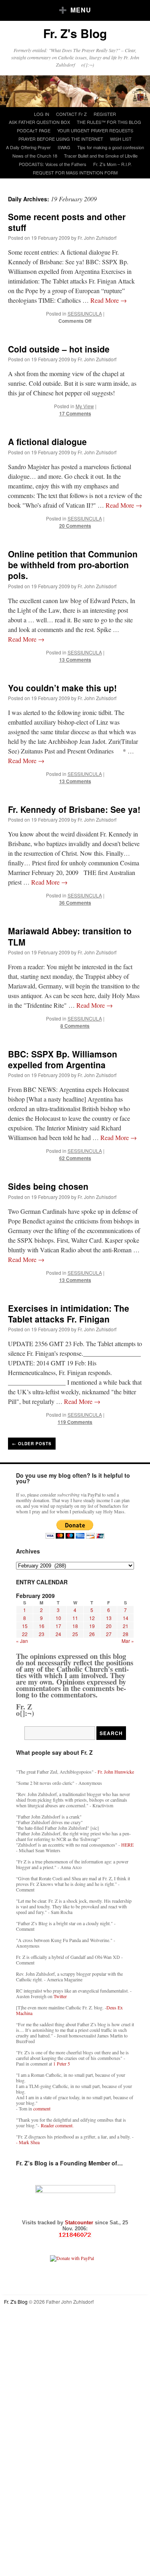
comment (42, 2108)
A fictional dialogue (47, 441)
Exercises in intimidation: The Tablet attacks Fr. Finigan (69, 1313)
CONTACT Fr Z (71, 114)
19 (92, 1626)
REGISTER (105, 114)
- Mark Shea (28, 2142)
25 (75, 1634)
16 (42, 1626)
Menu (81, 10)
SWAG (64, 147)
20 (109, 1626)
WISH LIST (121, 139)
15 (25, 1626)
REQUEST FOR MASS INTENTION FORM (75, 172)
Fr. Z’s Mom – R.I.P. (112, 164)
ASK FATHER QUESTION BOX (39, 122)
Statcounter (80, 2223)
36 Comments (75, 903)
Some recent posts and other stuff (67, 222)
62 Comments (75, 1158)
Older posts (32, 1444)
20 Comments (75, 526)
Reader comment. (57, 2125)
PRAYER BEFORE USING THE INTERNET (61, 139)
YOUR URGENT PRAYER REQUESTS (95, 130)
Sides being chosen (48, 1186)
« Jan (22, 1641)
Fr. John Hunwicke (116, 1772)
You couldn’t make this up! (62, 688)
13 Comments (75, 660)
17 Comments (75, 413)
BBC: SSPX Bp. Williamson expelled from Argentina (63, 1059)
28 (126, 1634)
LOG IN (42, 114)
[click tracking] (75, 2235)
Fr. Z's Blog (75, 33)
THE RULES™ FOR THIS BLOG (109, 122)
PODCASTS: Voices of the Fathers (53, 164)
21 (126, 1626)
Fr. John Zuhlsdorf (97, 238)
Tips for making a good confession (111, 147)
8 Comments (75, 1026)
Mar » (128, 1641)
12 (92, 1618)
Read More (109, 300)
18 (75, 1626)
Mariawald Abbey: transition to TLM (70, 936)
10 (58, 1618)
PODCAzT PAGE (34, 130)
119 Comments (75, 1422)
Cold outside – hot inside (59, 349)
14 (126, 1618)
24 (58, 1634)
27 (109, 1634)
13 (109, 1618)
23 (42, 1634)
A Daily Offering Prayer (28, 147)
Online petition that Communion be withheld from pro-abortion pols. (73, 565)
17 (58, 1626)
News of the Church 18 (35, 156)
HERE (127, 1845)
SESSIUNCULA (85, 313)
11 (75, 1618)
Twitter (60, 1996)
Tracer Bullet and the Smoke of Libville (101, 156)
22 (25, 1634)
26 (92, 1634)
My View (85, 406)
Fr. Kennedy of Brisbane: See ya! (74, 809)
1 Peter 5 (62, 2064)
